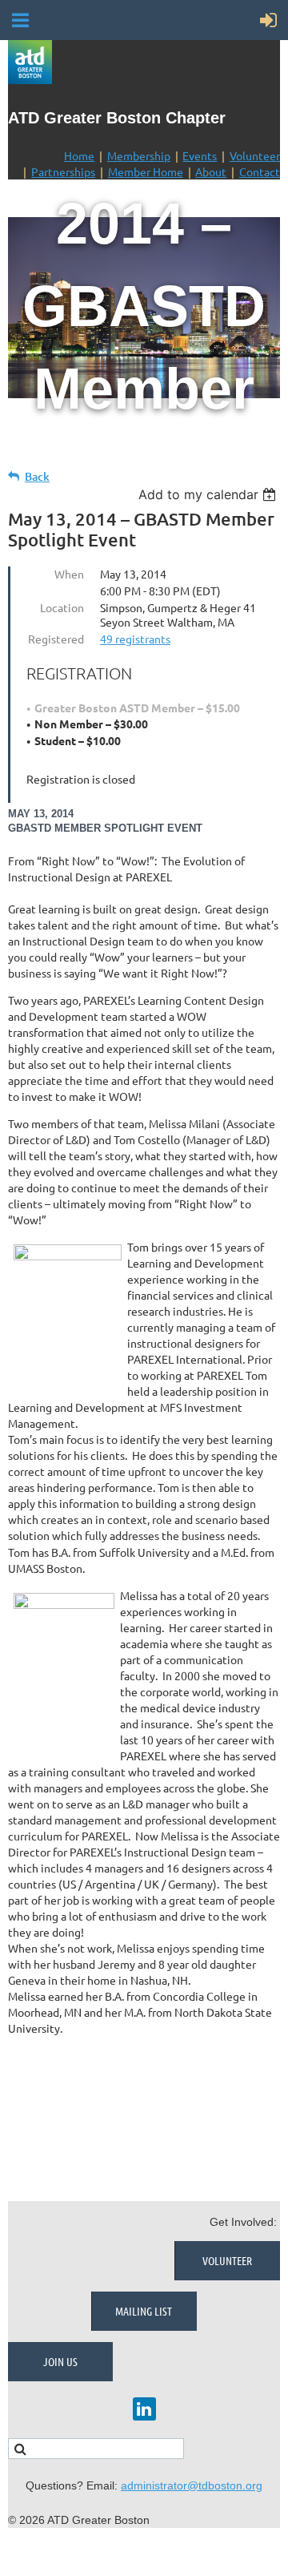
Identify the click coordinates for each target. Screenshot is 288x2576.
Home (79, 155)
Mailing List (144, 2311)
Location (62, 607)
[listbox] (209, 494)
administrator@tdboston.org (192, 2485)
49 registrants (135, 639)
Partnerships (63, 171)
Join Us (60, 2361)
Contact (260, 171)
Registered (56, 639)
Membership (139, 155)
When (69, 574)
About (211, 171)
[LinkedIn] (144, 2409)
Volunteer (255, 155)
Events (200, 155)
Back (37, 476)
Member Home (146, 171)
